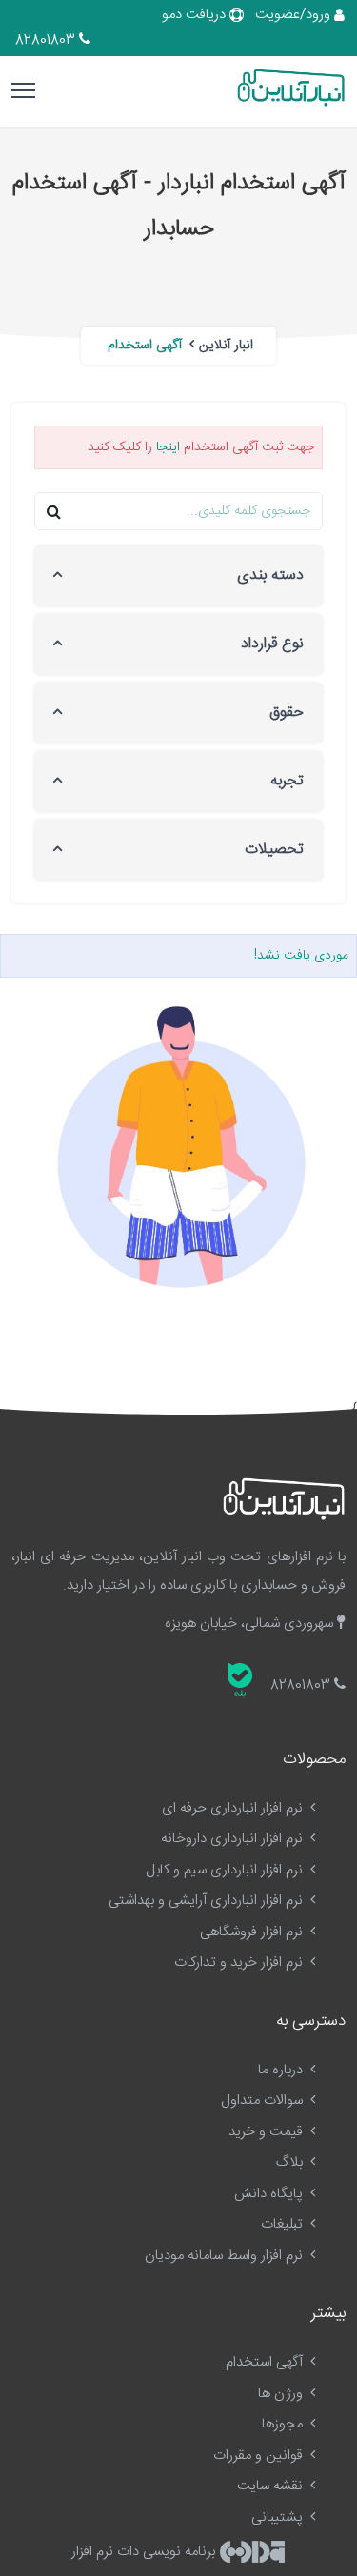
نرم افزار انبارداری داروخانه (234, 1839)
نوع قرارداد (272, 644)
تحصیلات (274, 850)
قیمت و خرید (268, 2132)
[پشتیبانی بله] (240, 1680)
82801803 (47, 40)
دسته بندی (270, 575)
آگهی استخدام (266, 2362)
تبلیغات (284, 2224)
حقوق (287, 713)
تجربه (287, 781)
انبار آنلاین (226, 346)
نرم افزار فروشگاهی (253, 1932)
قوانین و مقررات (260, 2456)
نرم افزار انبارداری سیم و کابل (226, 1870)
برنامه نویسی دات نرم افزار (145, 2552)
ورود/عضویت (295, 15)
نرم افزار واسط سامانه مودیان (226, 2256)
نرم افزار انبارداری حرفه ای (234, 1808)
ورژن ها (282, 2394)
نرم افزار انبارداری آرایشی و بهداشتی (208, 1901)
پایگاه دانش (270, 2194)
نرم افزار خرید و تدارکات (240, 1962)
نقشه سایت (272, 2486)
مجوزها (284, 2424)
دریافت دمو (196, 15)
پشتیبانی (279, 2517)
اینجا (168, 447)
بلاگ (291, 2162)
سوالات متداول (264, 2100)
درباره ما (282, 2070)
